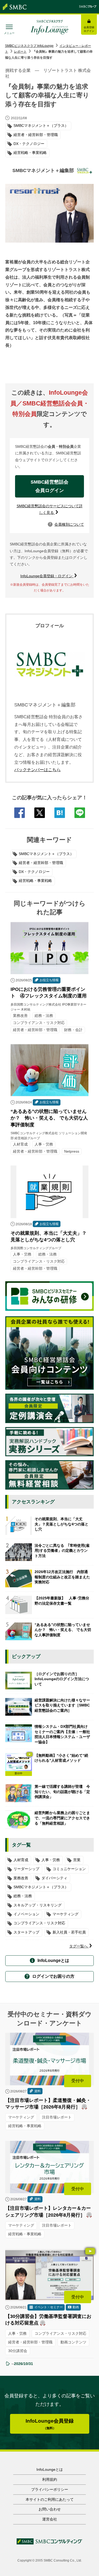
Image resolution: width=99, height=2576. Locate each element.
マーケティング (65, 1914)
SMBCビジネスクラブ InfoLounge (29, 46)
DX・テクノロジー (34, 872)
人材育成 (21, 1860)
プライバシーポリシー (50, 2489)
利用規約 (50, 2479)
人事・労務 (51, 1860)
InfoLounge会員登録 (50, 2424)
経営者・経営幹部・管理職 (41, 863)
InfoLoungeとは (53, 1960)
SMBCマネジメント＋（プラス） (46, 854)
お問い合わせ (50, 2509)
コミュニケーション (69, 1869)
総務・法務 (23, 1896)
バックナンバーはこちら (37, 770)
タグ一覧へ (79, 1946)
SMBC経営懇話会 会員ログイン (52, 486)
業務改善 (21, 1878)
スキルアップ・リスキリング (37, 1905)
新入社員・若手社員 (69, 1932)
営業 (77, 1860)
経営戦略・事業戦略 (35, 881)
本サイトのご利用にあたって (50, 2499)
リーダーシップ (26, 1869)
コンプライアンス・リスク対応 (39, 1923)
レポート (20, 52)
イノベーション (26, 1914)
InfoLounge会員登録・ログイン (47, 576)
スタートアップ (26, 1932)
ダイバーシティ (54, 1878)
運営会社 (50, 2519)
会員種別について (67, 524)
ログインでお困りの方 (53, 1976)
